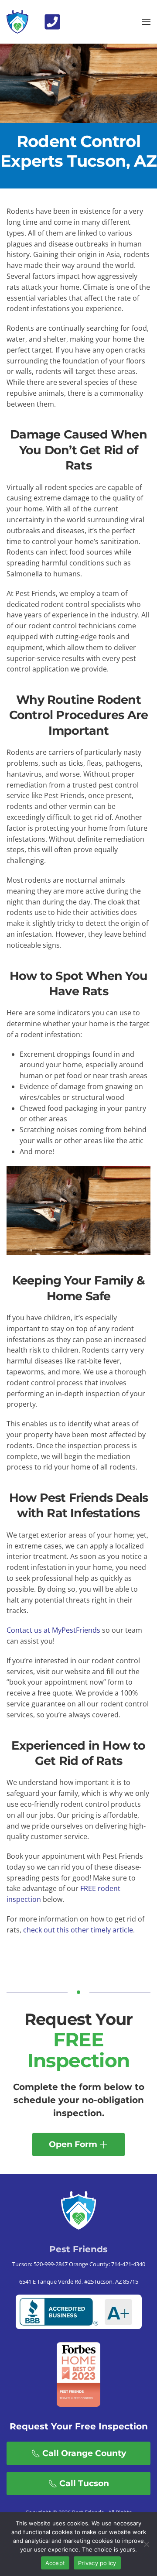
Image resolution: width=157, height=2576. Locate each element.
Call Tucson (84, 2483)
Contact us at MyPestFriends (53, 1630)
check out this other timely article (78, 1930)
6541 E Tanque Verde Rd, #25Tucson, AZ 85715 (79, 2281)
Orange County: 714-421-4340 (106, 2264)
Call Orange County (84, 2453)
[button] (52, 21)
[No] (146, 2544)
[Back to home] (17, 22)
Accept (55, 2563)
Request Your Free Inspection (79, 2426)
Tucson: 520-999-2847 (40, 2264)
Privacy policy (97, 2563)
